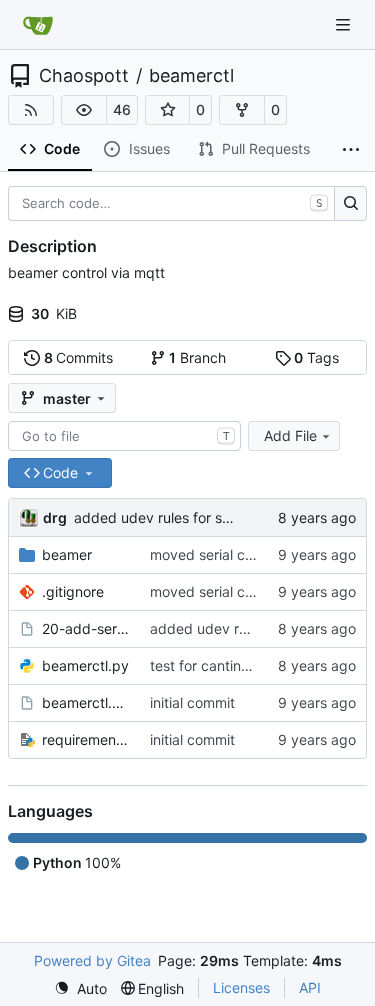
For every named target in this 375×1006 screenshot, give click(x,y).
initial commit (192, 702)
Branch (197, 357)
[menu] (80, 988)
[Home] (38, 25)
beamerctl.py (85, 665)
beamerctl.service (86, 702)
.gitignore (73, 591)
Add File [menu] (290, 435)
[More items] (351, 150)
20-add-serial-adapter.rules (86, 628)
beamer (67, 554)
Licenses (241, 987)
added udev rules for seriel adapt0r (190, 517)
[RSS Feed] (31, 110)
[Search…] (350, 204)
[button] (84, 110)
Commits (79, 357)
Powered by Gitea (92, 960)
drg (55, 517)
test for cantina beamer (226, 665)
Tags (316, 357)
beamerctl (191, 76)
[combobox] (124, 436)
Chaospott (84, 76)
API (310, 987)
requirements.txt (86, 739)
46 (122, 109)
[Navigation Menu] (345, 24)
